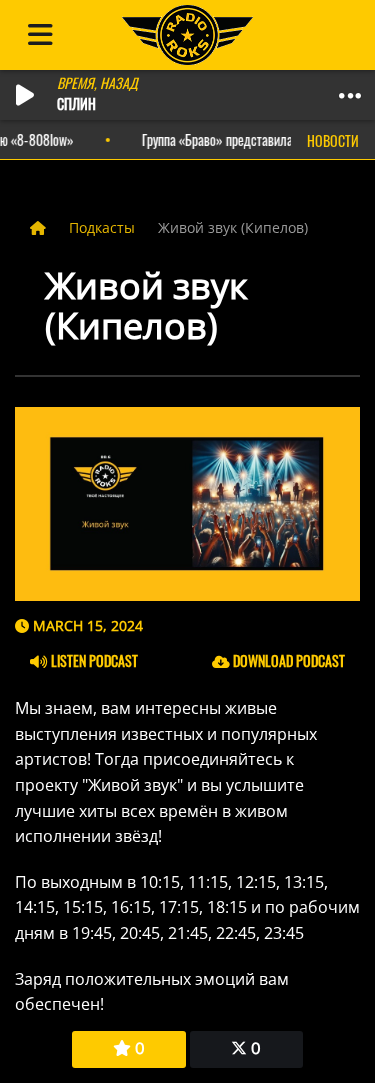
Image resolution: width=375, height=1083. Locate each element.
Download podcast (287, 660)
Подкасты (104, 227)
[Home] (40, 227)
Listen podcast (93, 660)
